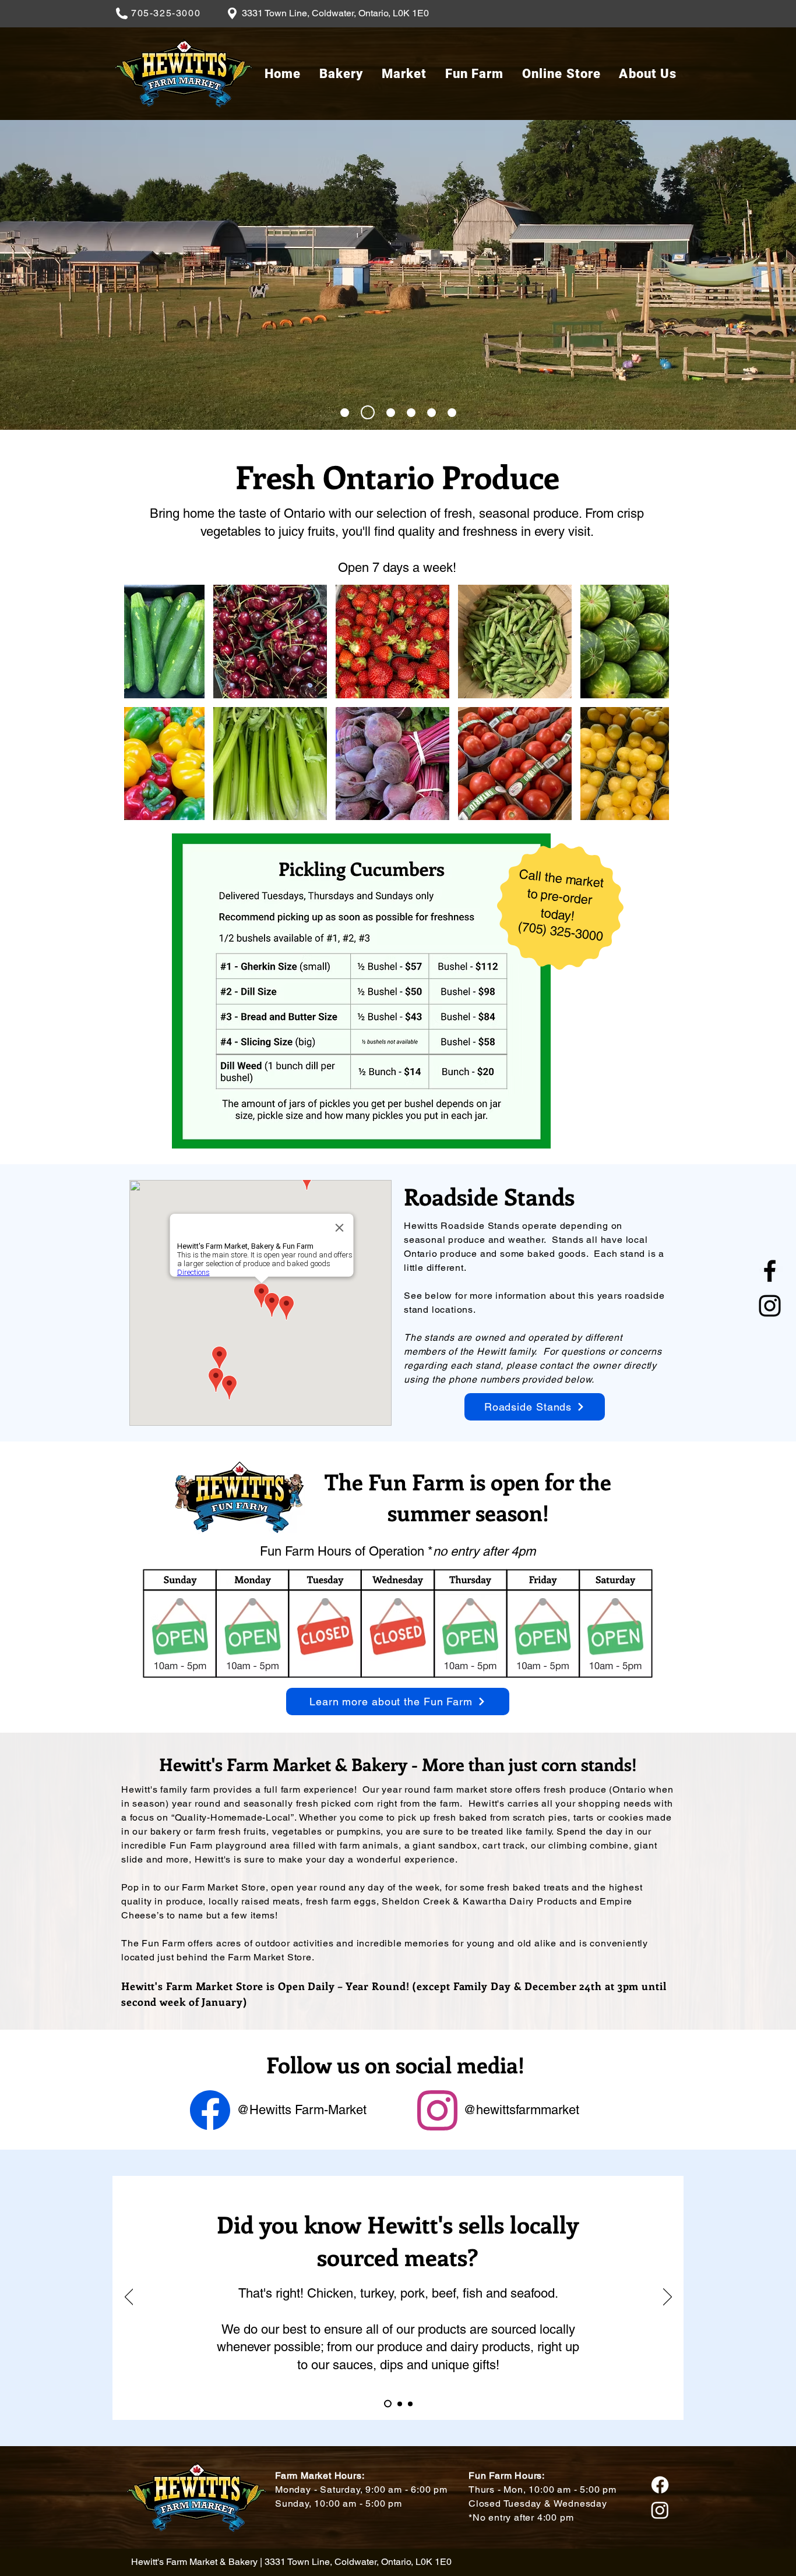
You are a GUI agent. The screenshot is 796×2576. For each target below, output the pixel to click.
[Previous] (129, 2298)
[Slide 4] (411, 413)
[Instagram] (770, 1306)
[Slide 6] (452, 413)
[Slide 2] (368, 412)
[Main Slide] (345, 413)
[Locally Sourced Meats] (386, 2404)
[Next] (668, 2298)
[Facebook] (770, 1271)
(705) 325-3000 (560, 931)
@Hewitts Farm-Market (302, 2110)
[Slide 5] (432, 413)
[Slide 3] (391, 413)
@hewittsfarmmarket (521, 2110)
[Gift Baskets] (398, 2404)
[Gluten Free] (410, 2404)
